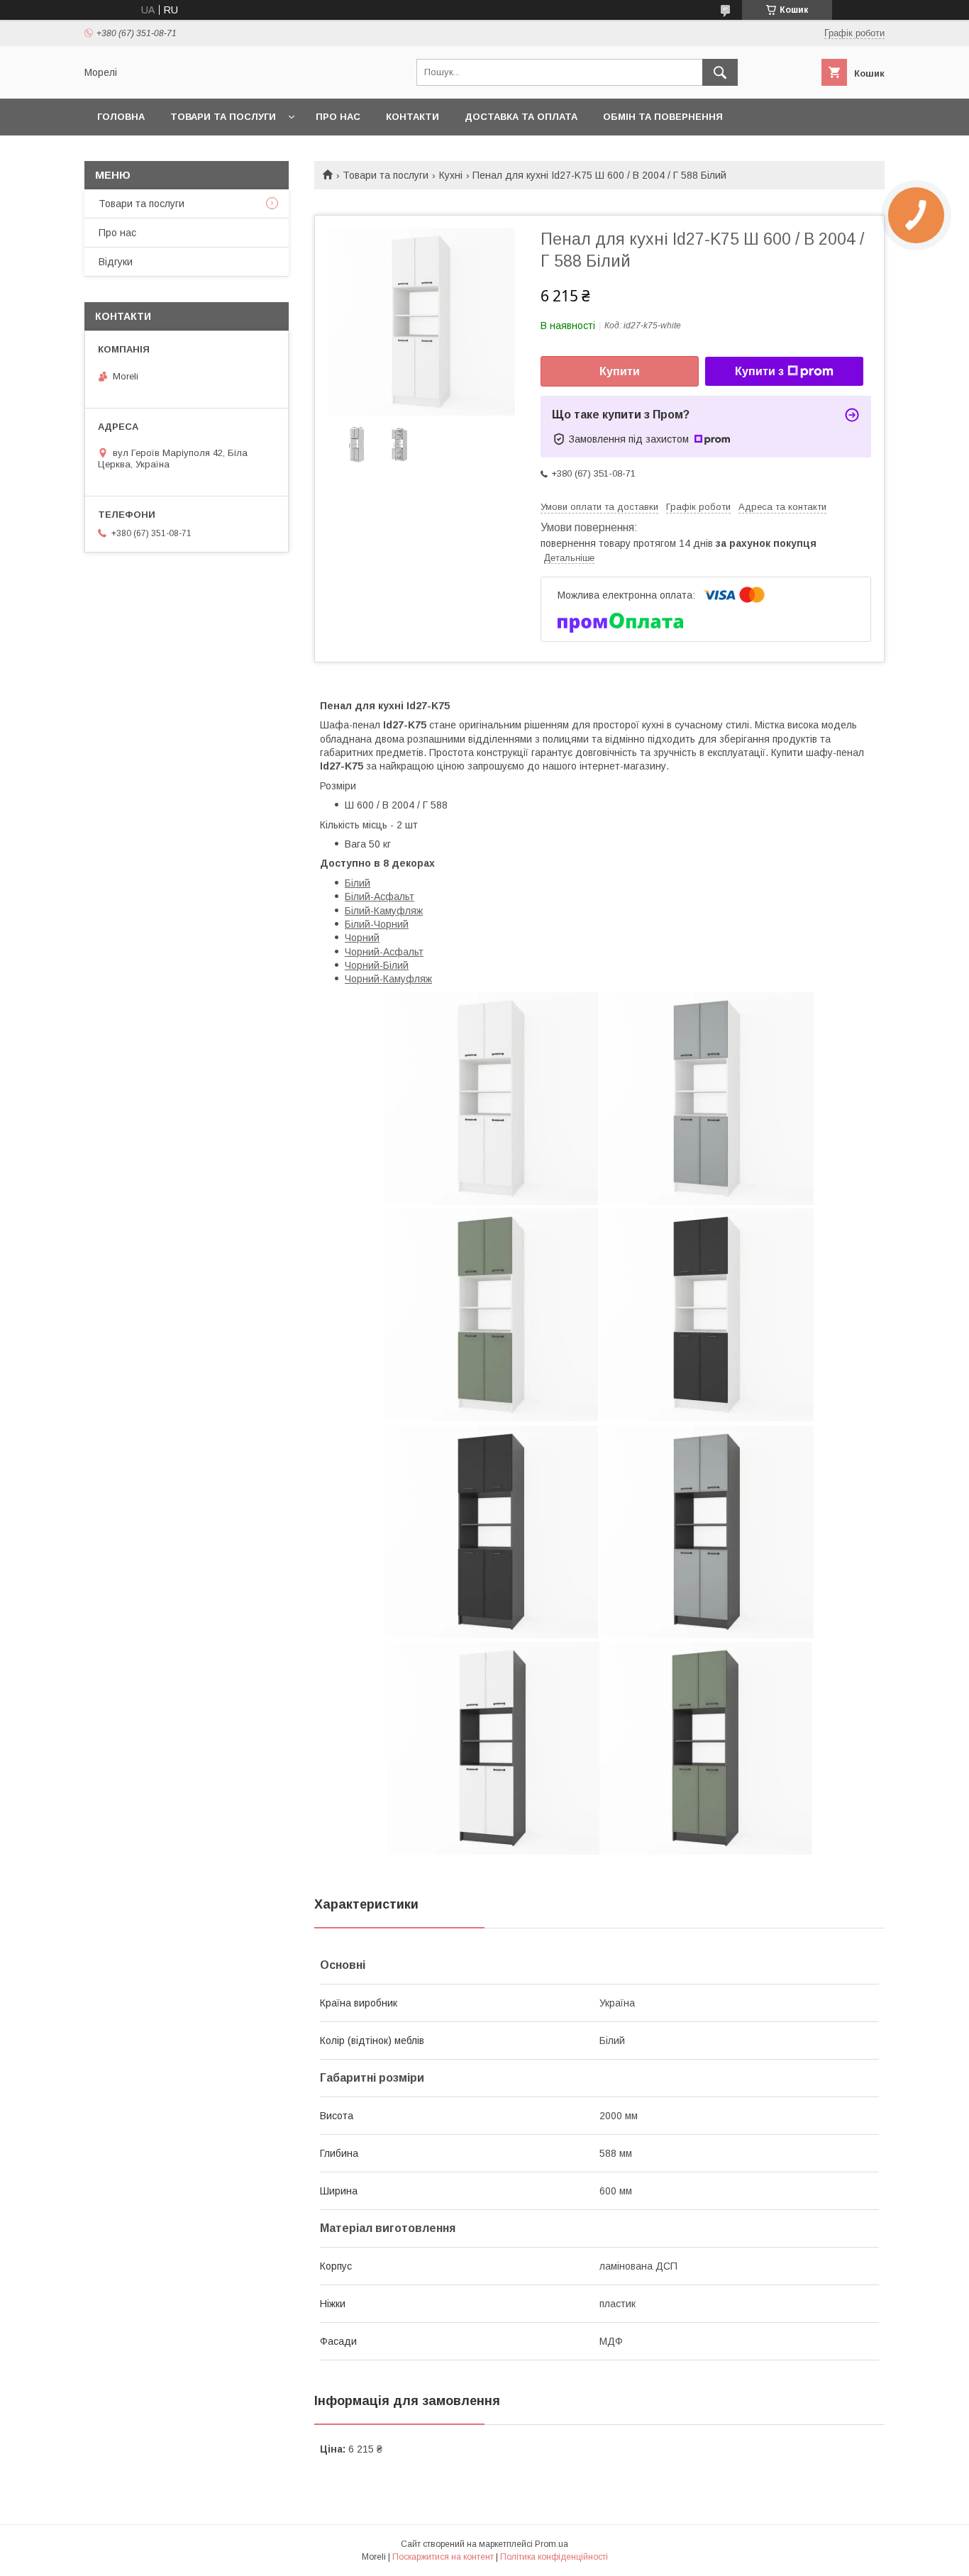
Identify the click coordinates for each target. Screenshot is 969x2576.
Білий (358, 883)
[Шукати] (720, 72)
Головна (121, 117)
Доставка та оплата (521, 117)
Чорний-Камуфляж (388, 979)
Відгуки (116, 262)
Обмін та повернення (663, 117)
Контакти (412, 117)
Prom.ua (552, 2544)
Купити (620, 371)
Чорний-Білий (377, 965)
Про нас (338, 117)
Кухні (451, 175)
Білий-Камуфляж (384, 911)
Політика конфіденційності (554, 2557)
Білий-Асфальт (380, 896)
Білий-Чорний (377, 924)
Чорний (362, 938)
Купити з (759, 371)
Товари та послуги (223, 117)
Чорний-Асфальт (384, 952)
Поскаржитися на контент (443, 2557)
